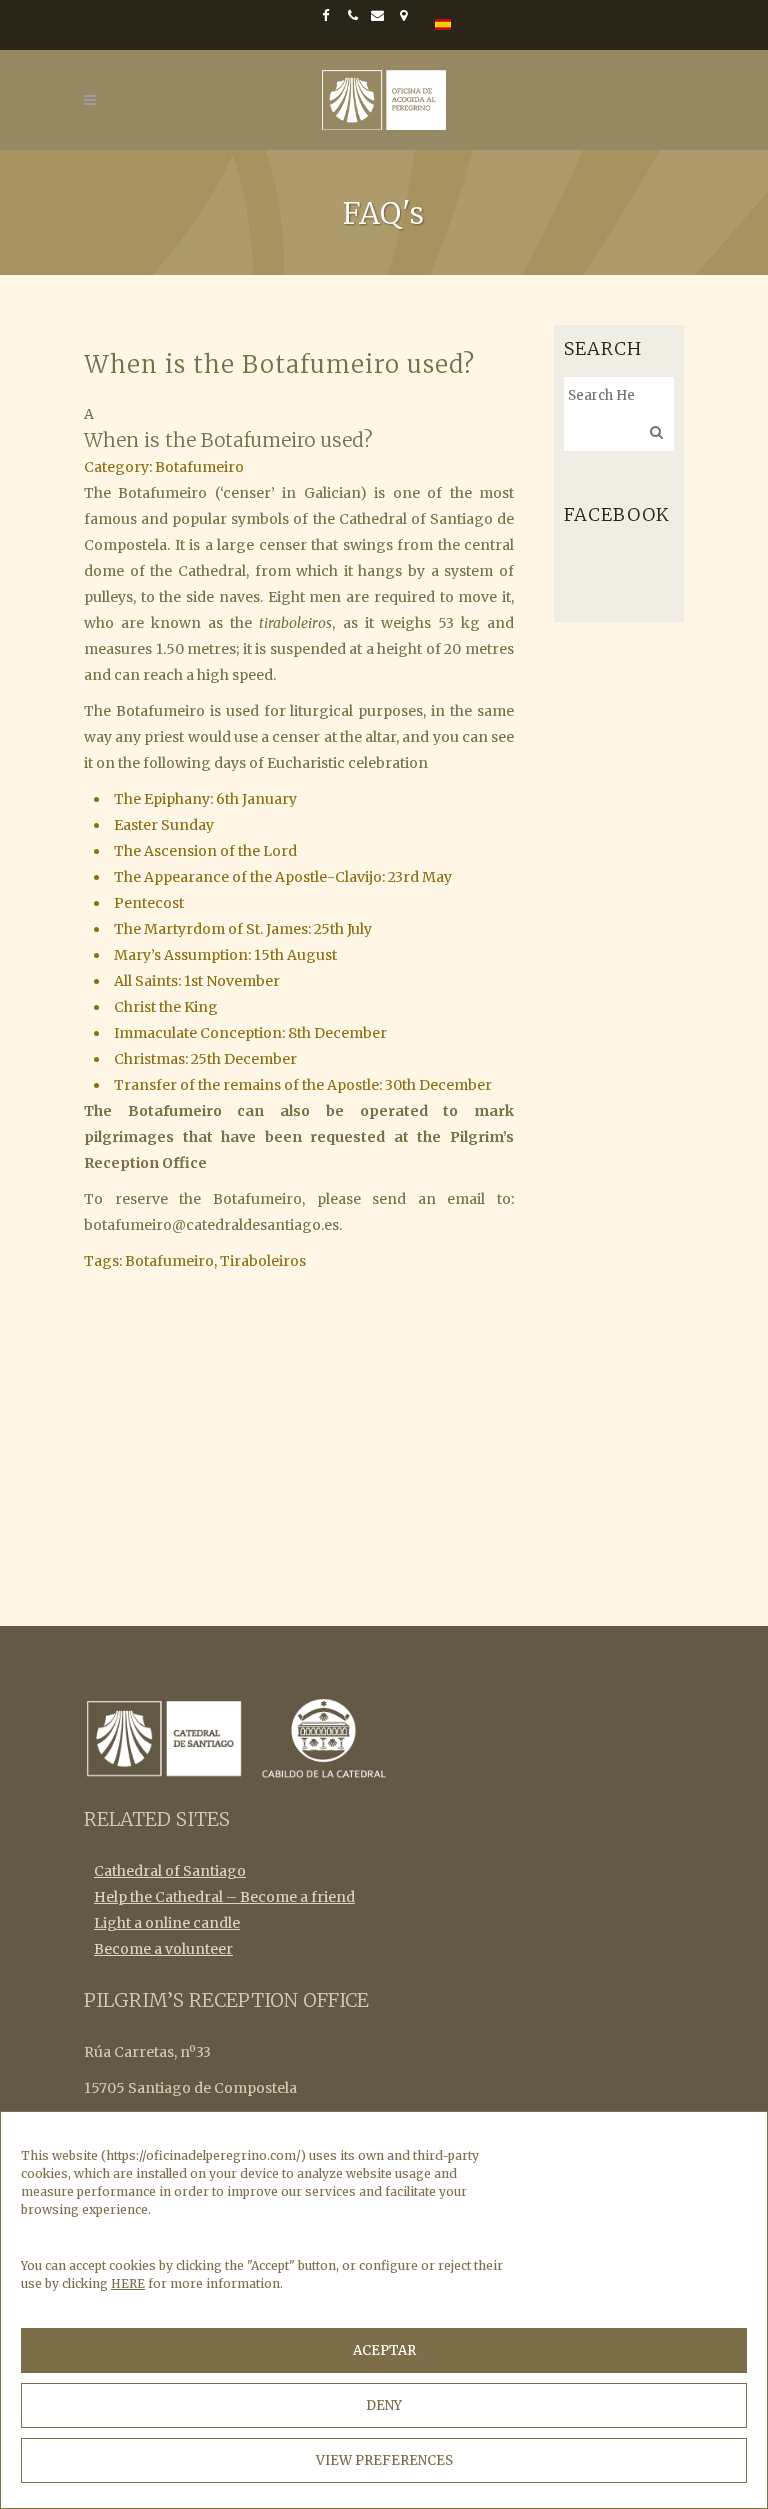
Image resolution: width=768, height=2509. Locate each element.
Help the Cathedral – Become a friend (224, 1897)
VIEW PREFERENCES (384, 2460)
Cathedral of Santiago (170, 1871)
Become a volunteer (163, 1949)
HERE (128, 2283)
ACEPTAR (384, 2350)
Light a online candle (167, 1923)
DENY (384, 2405)
